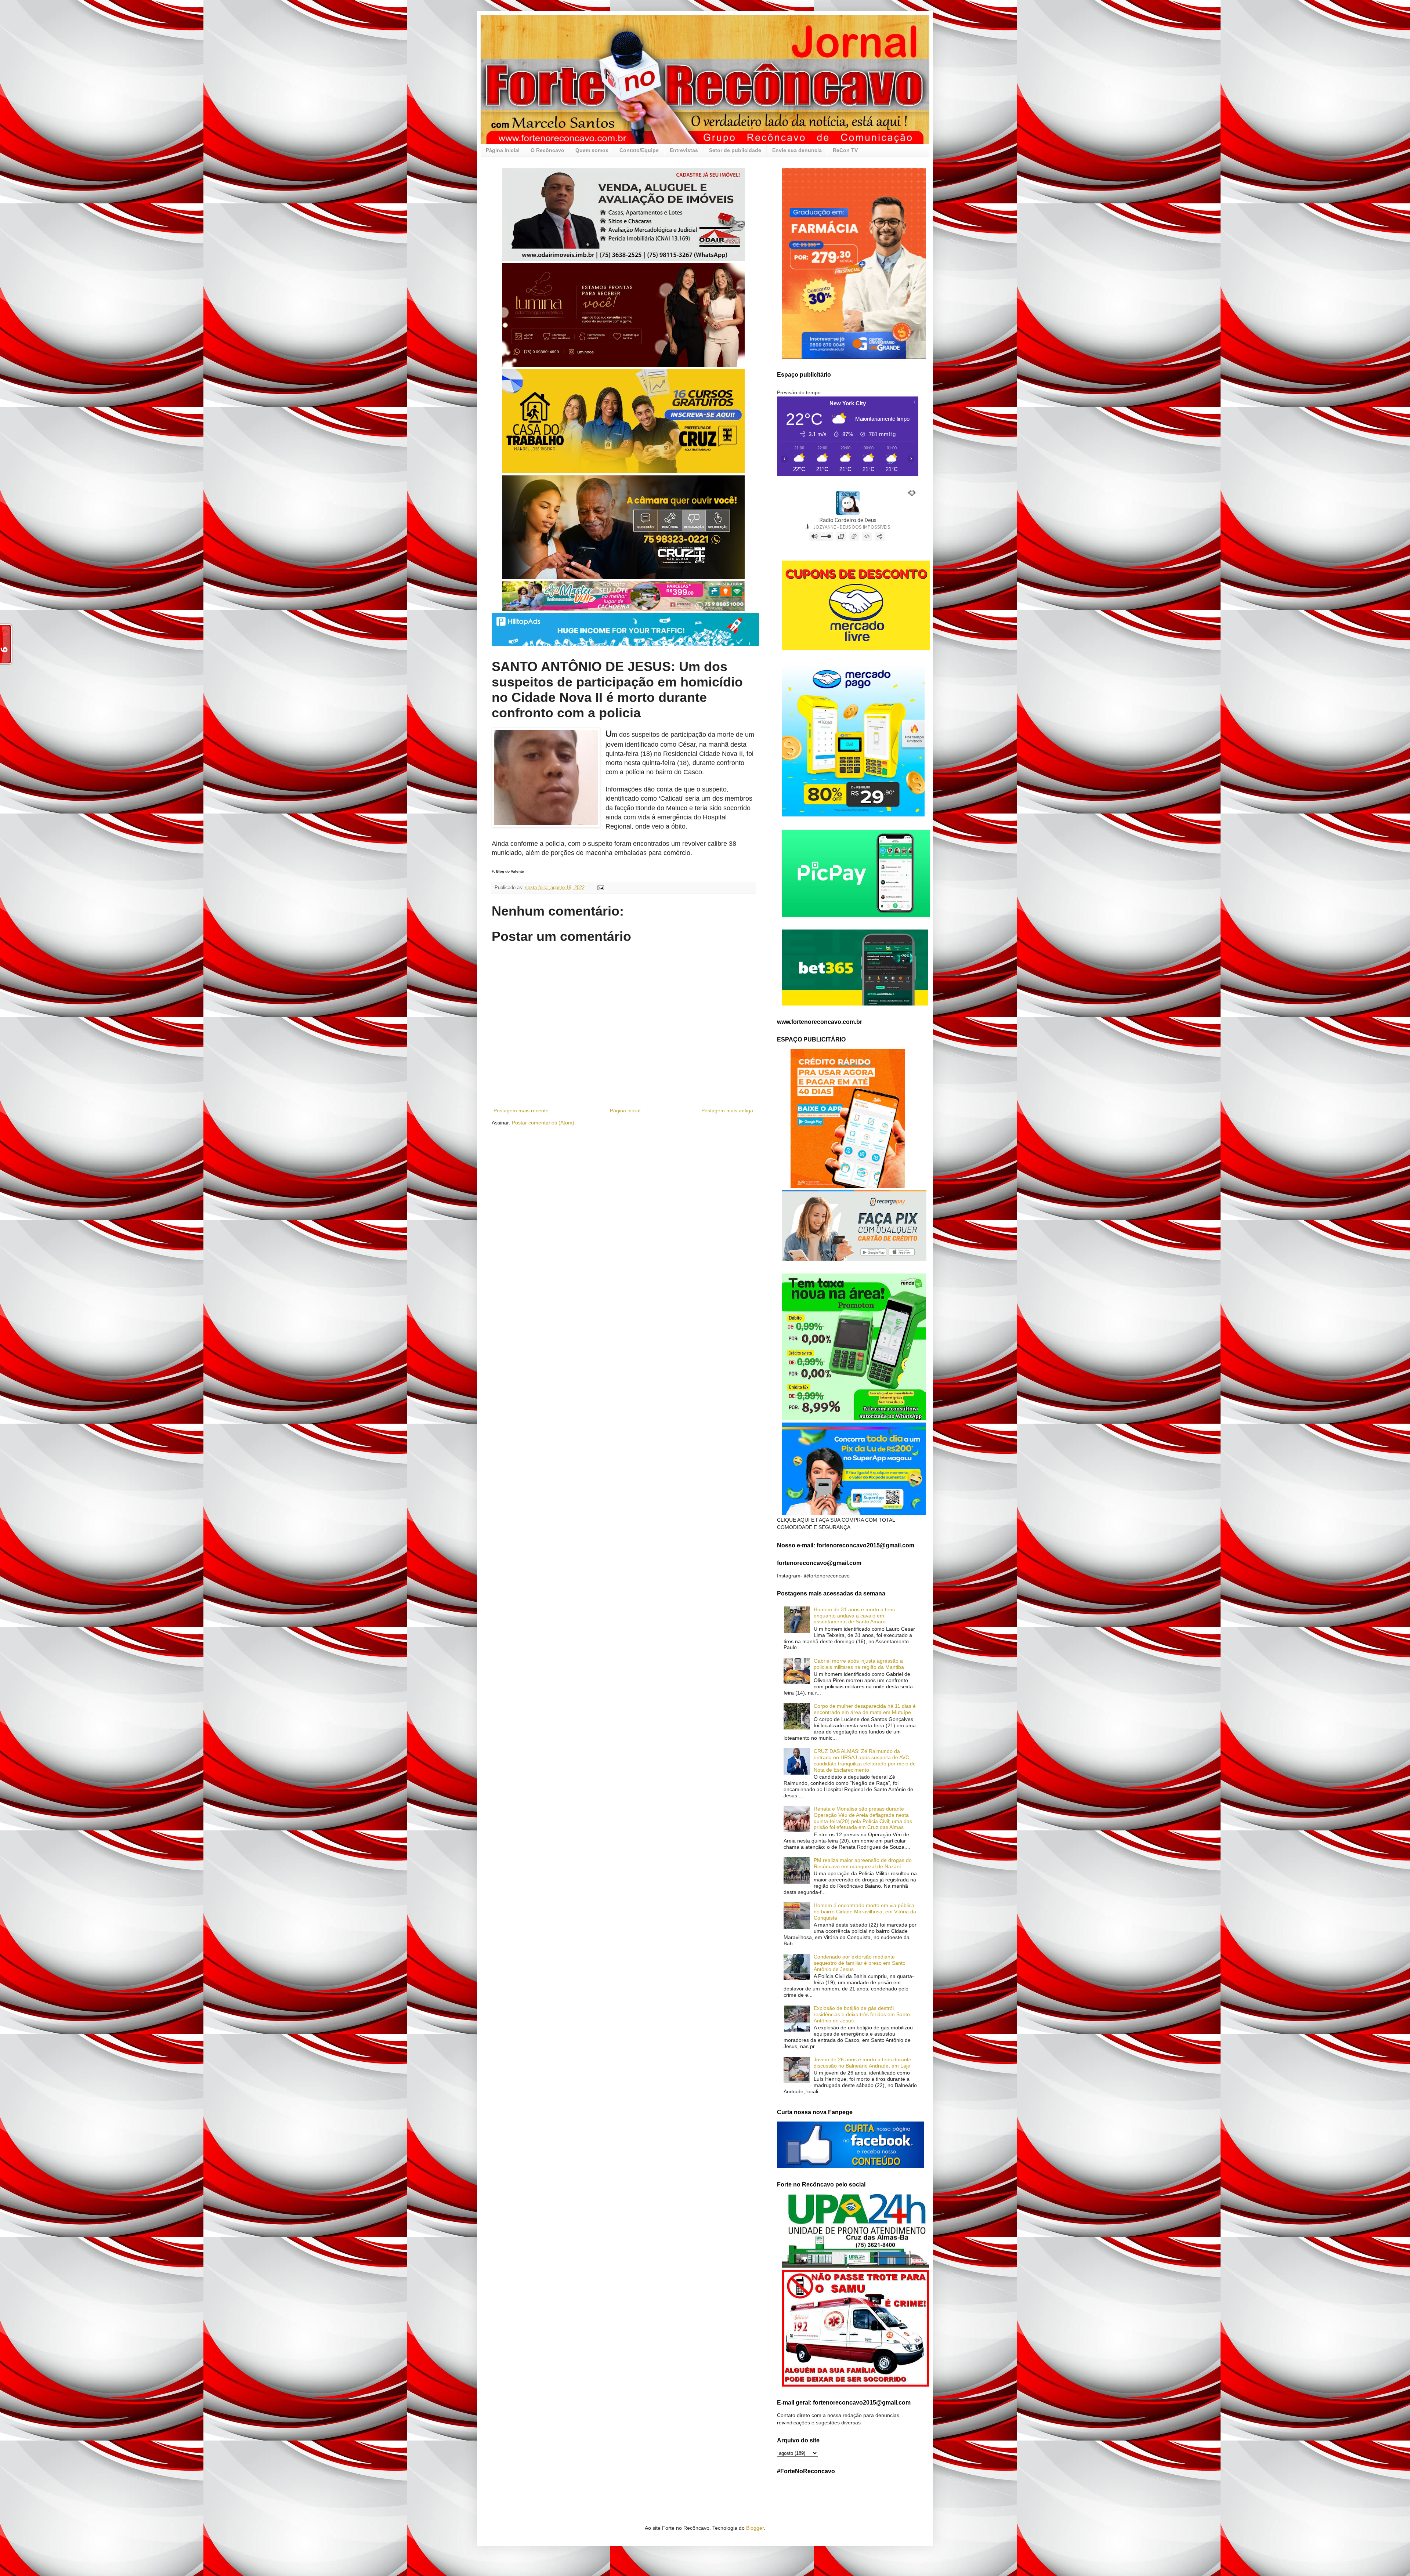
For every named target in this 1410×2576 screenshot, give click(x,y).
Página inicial (503, 150)
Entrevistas (684, 150)
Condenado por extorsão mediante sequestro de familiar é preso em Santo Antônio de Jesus (860, 1963)
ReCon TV (845, 150)
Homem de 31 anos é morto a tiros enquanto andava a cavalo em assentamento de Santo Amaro (854, 1616)
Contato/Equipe (639, 150)
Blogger (755, 2528)
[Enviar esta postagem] (600, 888)
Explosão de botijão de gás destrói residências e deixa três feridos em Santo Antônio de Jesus (862, 2014)
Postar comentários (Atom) (543, 1123)
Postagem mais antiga (727, 1111)
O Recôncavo (547, 150)
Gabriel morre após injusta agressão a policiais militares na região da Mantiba (859, 1664)
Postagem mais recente (521, 1111)
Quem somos (592, 150)
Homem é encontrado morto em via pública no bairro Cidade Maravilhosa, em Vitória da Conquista (865, 1912)
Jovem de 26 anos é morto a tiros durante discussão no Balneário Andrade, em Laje (863, 2063)
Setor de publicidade (735, 150)
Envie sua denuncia (797, 150)
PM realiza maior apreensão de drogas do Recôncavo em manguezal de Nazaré (863, 1863)
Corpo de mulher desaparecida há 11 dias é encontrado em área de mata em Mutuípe (865, 1709)
